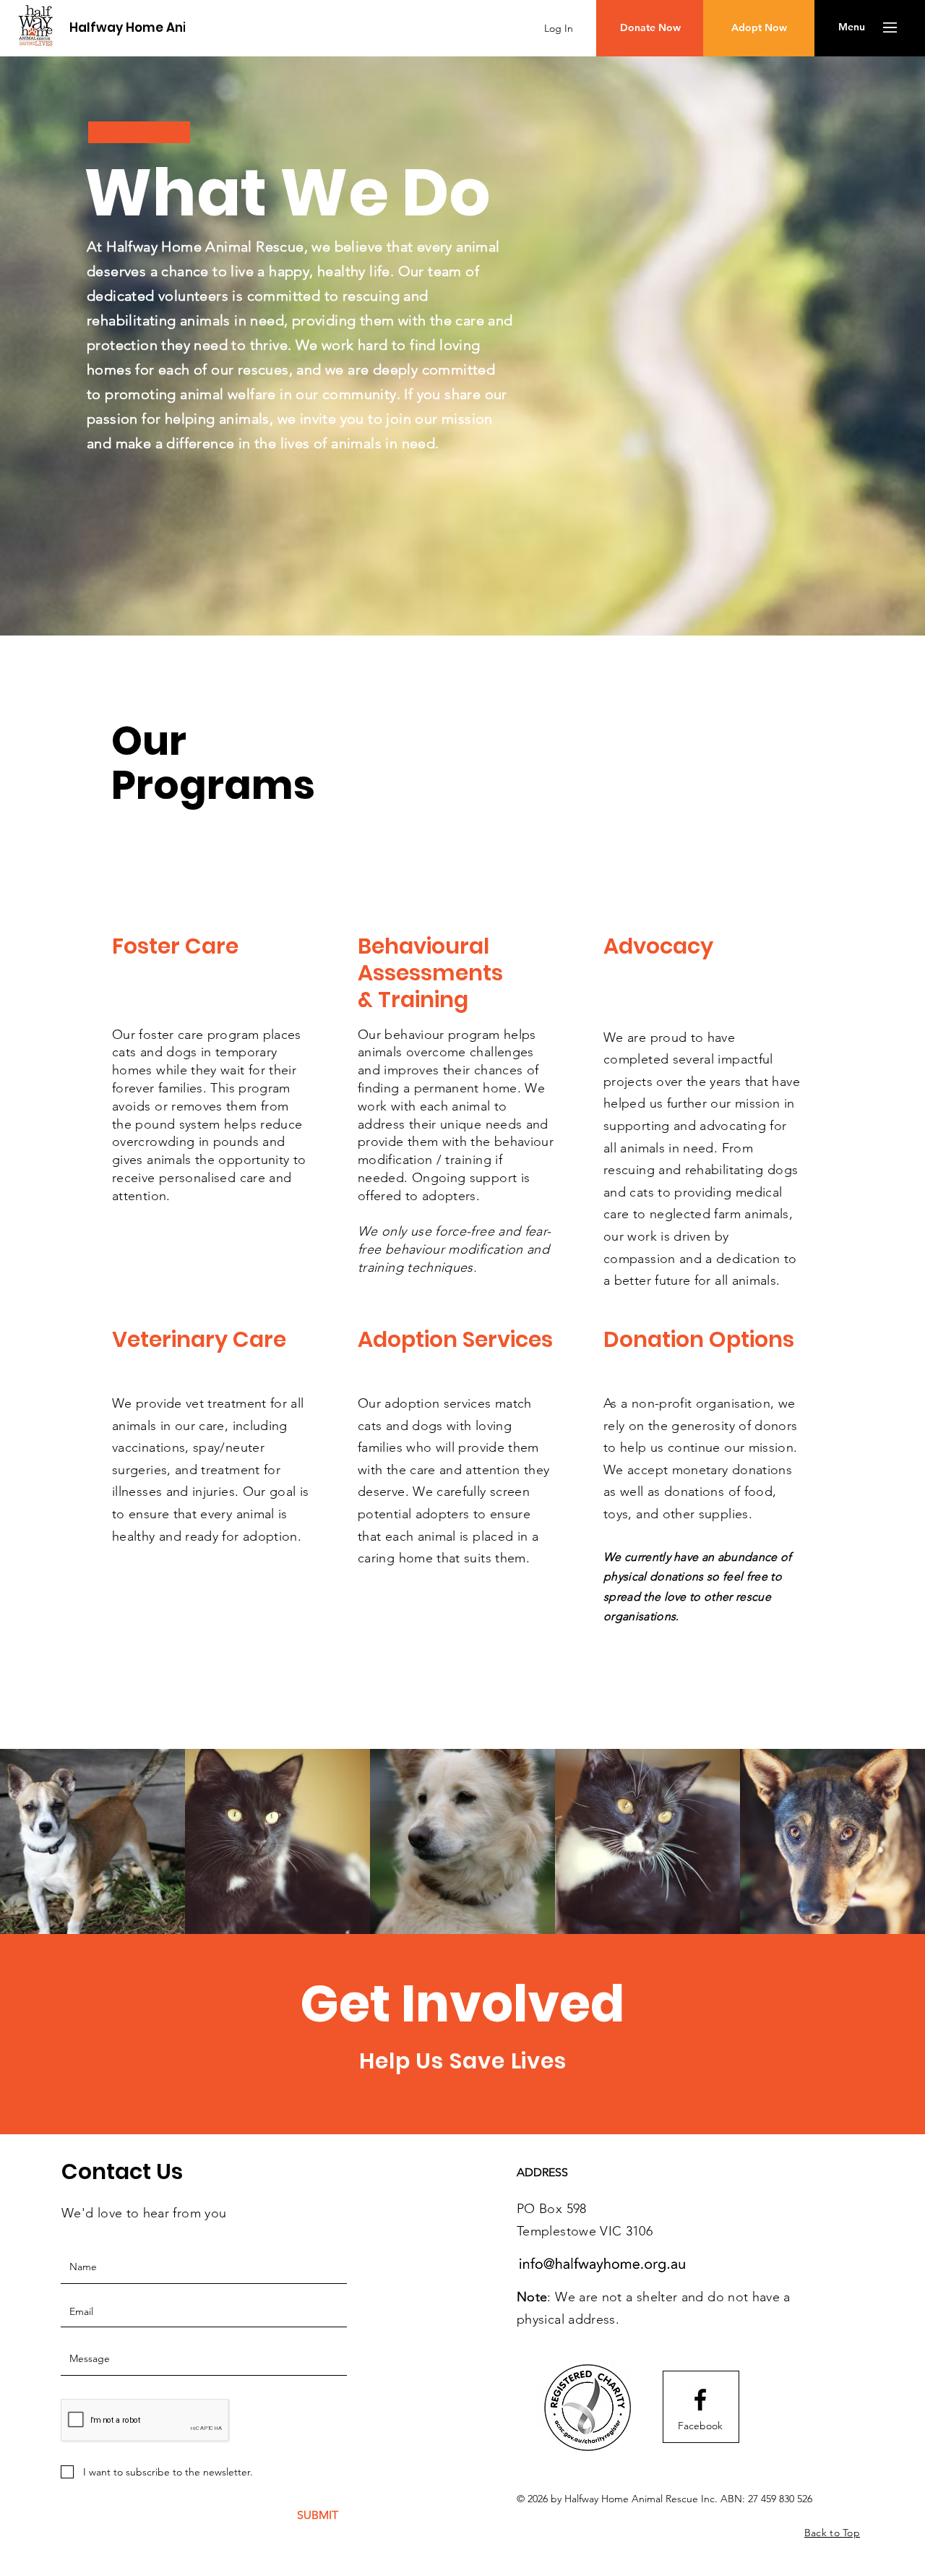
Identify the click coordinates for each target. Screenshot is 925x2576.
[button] (852, 27)
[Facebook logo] (700, 2400)
